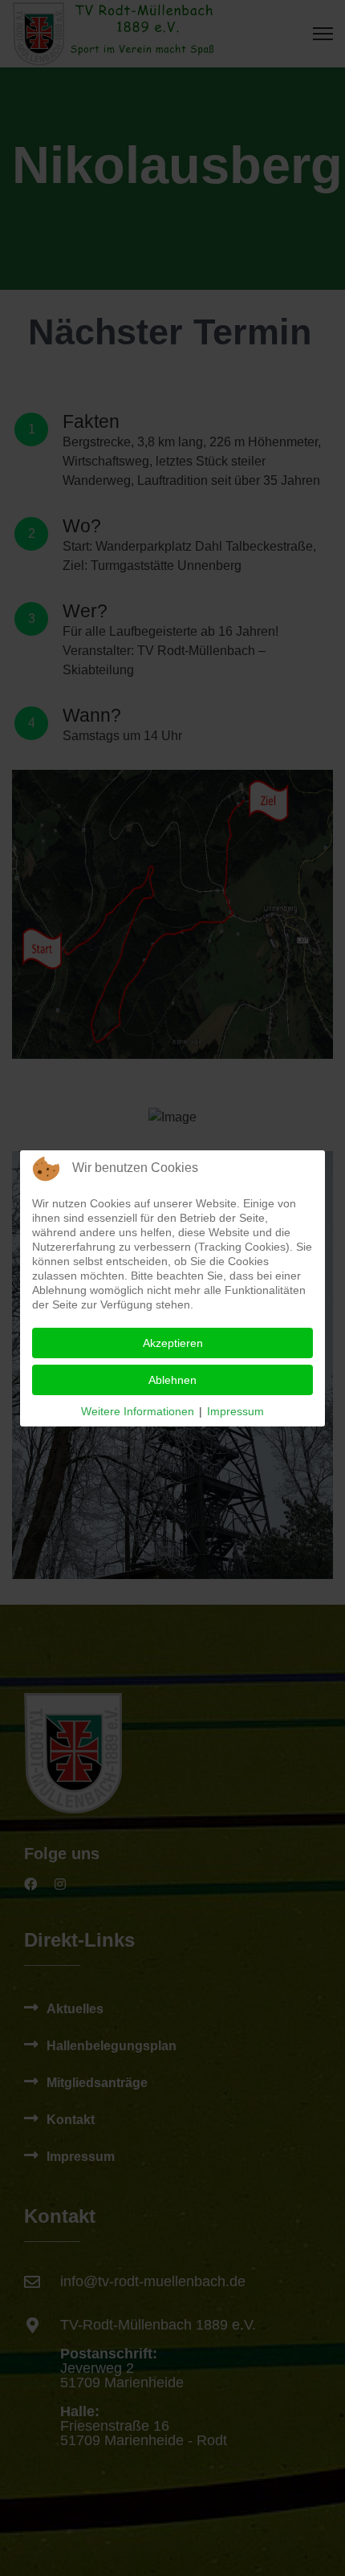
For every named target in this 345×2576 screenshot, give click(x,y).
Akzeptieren (173, 1343)
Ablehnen (172, 1380)
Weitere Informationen (138, 1411)
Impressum (235, 1411)
